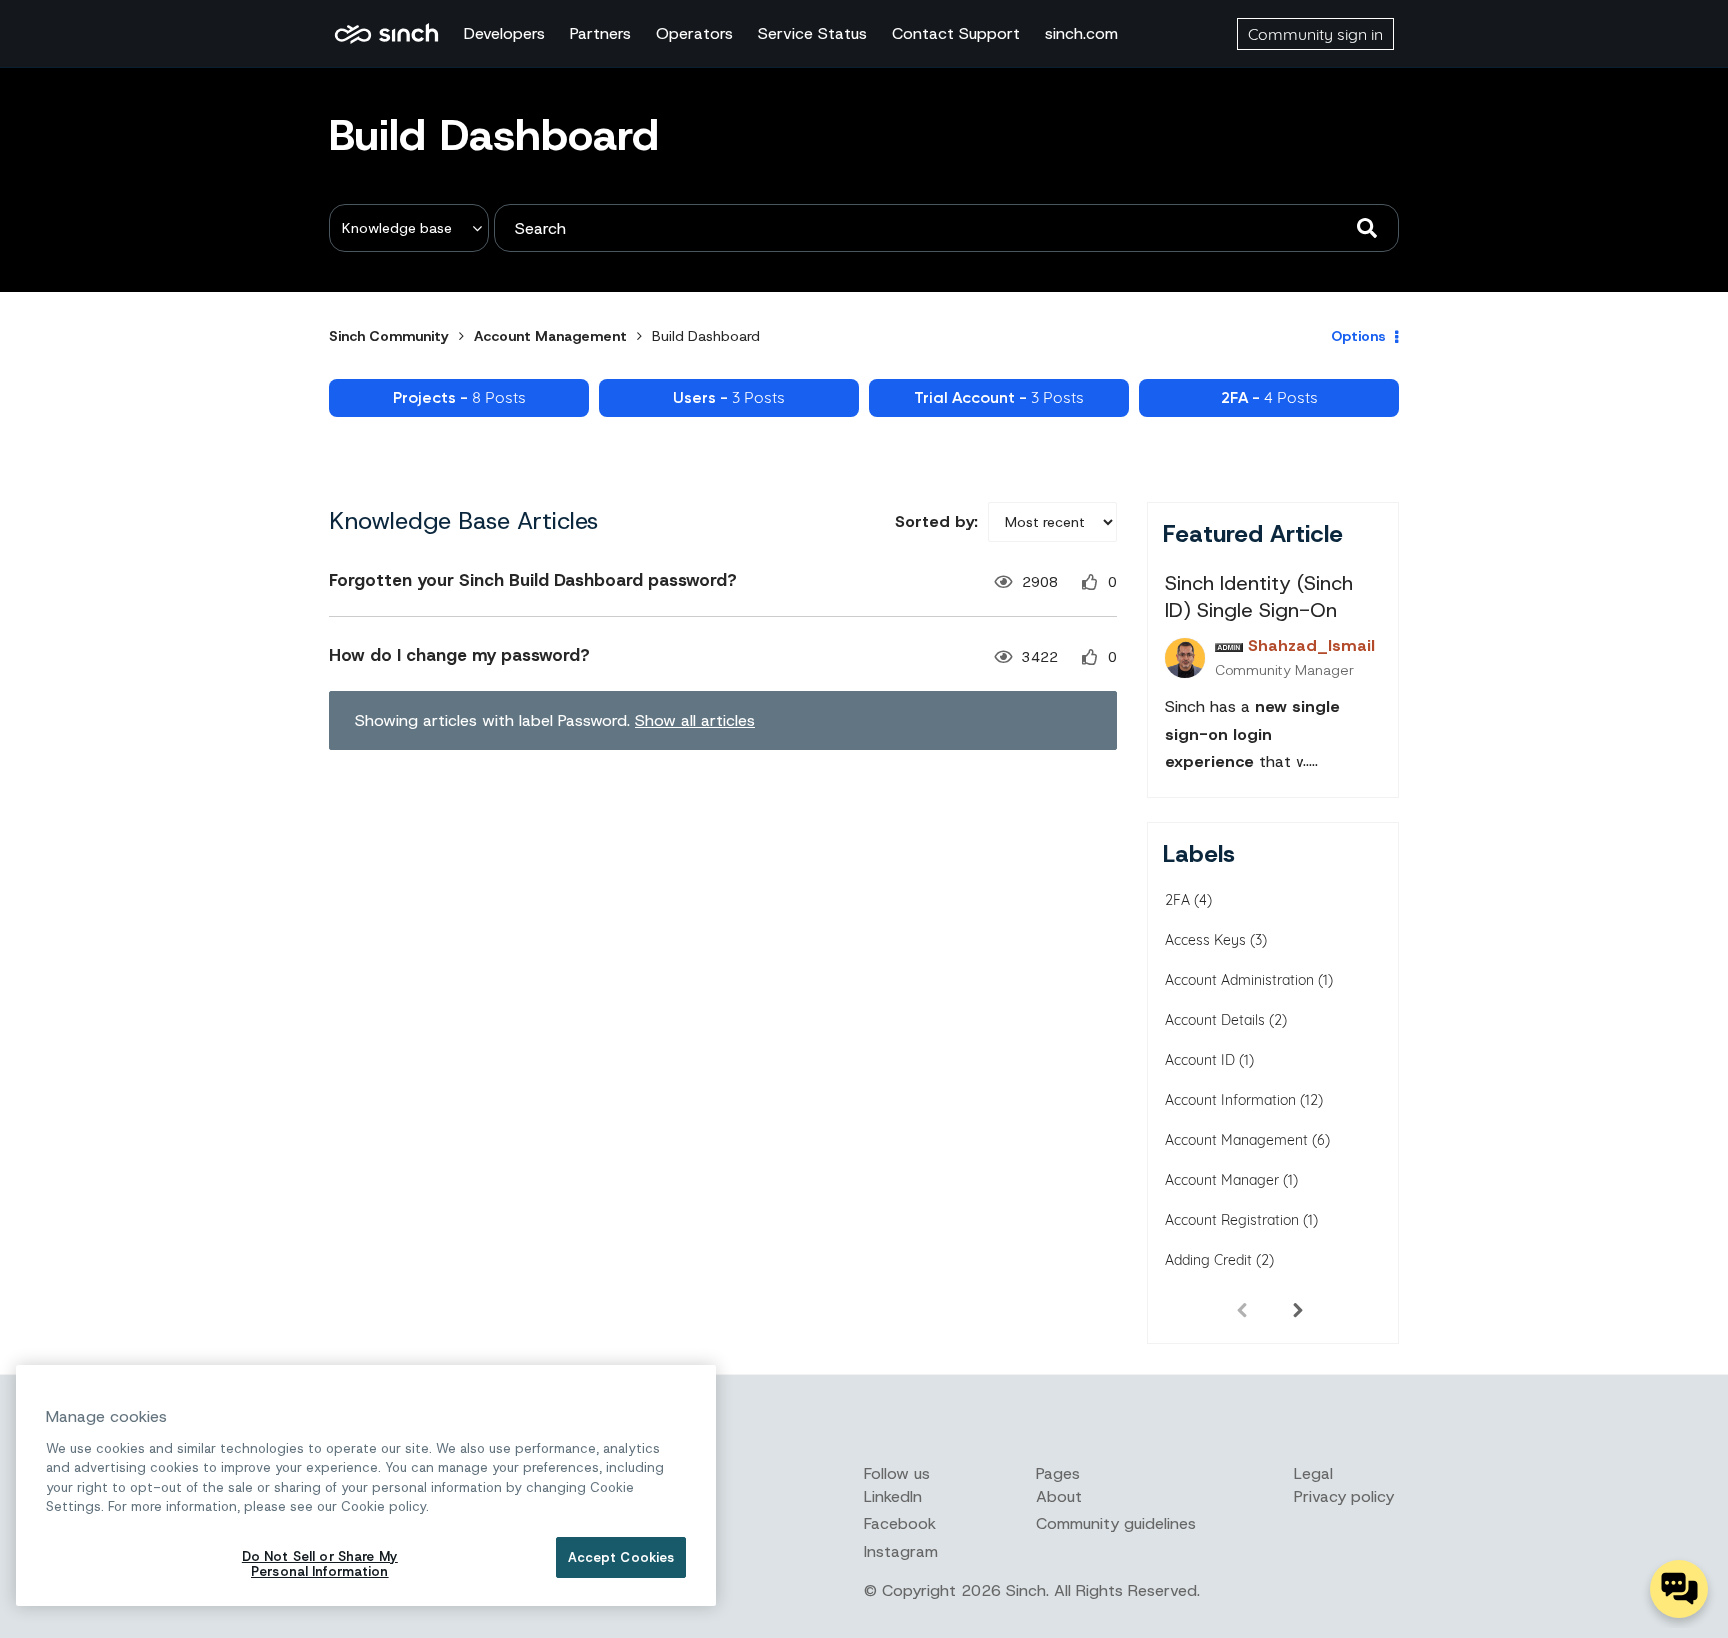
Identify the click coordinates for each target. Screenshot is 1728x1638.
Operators (694, 33)
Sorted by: (936, 521)
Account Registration (1232, 1220)
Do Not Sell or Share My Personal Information (320, 1564)
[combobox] (946, 228)
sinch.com (1081, 33)
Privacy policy (1344, 1496)
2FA (1177, 900)
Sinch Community (386, 34)
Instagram (901, 1551)
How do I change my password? (459, 655)
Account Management (550, 336)
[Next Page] (1298, 1309)
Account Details (1215, 1020)
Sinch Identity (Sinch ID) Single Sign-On (1259, 596)
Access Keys (1205, 940)
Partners (600, 33)
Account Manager (1222, 1180)
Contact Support (956, 33)
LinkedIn (893, 1496)
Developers (504, 33)
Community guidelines (1116, 1523)
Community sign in (1315, 34)
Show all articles (695, 720)
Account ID (1200, 1060)
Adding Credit (1208, 1260)
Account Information (1230, 1100)
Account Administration (1239, 980)
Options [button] (1358, 336)
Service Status (812, 33)
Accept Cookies (621, 1557)
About (1059, 1496)
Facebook (900, 1523)
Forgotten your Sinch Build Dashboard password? (533, 580)
